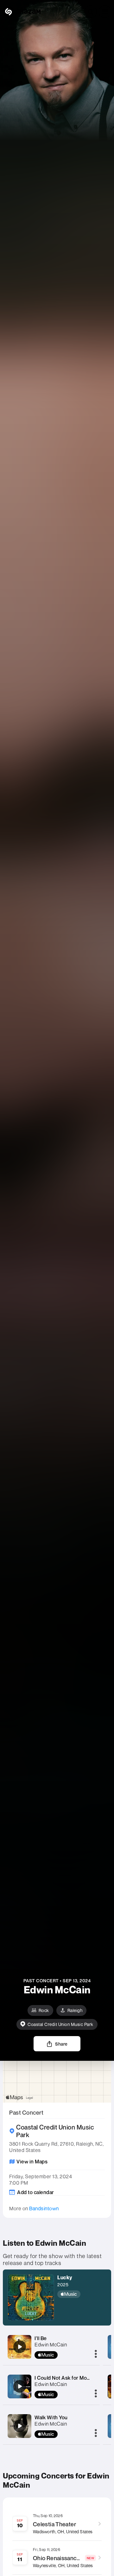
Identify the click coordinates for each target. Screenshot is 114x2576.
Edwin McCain (51, 2345)
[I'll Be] (20, 2347)
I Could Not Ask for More (63, 2378)
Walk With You (51, 2417)
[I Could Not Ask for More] (20, 2386)
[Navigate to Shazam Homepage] (22, 12)
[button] (105, 12)
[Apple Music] (71, 2294)
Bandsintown (44, 2208)
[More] (96, 2354)
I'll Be (41, 2338)
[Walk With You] (20, 2426)
